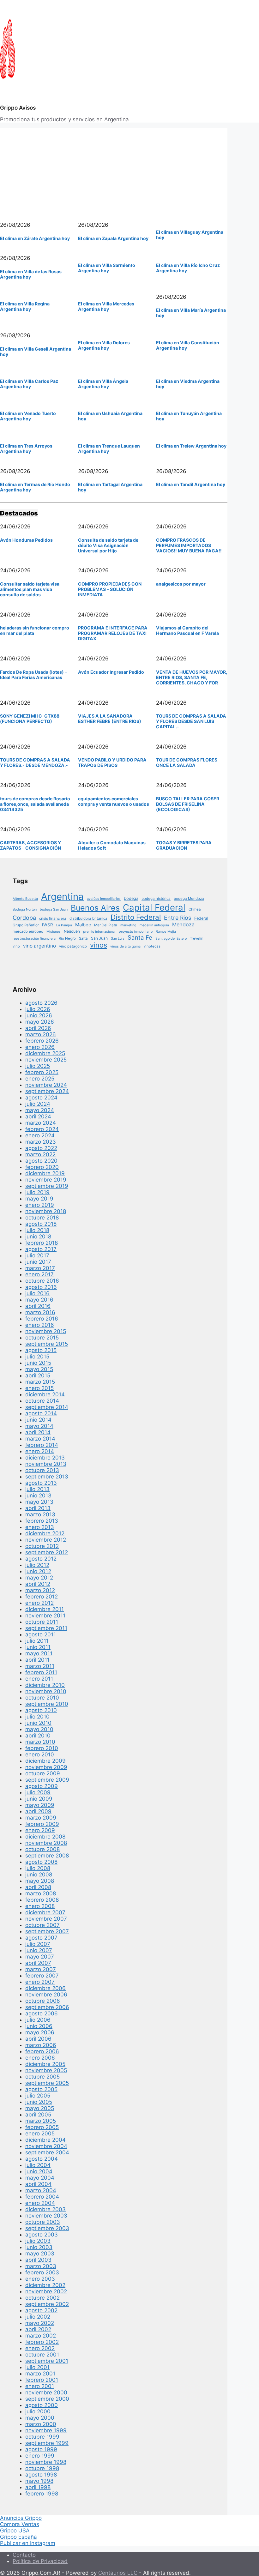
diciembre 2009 (45, 1761)
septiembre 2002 (47, 2304)
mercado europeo (28, 931)
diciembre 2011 (45, 1609)
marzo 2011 (40, 1666)
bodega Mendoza (189, 899)
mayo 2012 (39, 1578)
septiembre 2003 (47, 2228)
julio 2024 (38, 1104)
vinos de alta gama (125, 946)
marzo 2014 (40, 1439)
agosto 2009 (42, 1786)
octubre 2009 (43, 1773)
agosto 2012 (41, 1559)
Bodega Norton (25, 909)
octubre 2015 (42, 1338)
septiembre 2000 (47, 2399)
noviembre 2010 (46, 1691)
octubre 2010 (42, 1698)
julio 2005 (38, 2096)
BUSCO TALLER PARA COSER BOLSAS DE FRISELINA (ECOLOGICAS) (188, 804)
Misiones (54, 932)
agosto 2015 (41, 1350)
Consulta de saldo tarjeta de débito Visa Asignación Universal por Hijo (108, 545)
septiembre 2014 (47, 1407)
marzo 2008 (41, 1893)
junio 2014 (38, 1420)
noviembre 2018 (46, 1211)
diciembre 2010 (45, 1685)
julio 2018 (37, 1230)
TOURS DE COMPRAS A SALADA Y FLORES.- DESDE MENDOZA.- (35, 762)
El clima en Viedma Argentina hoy (188, 384)
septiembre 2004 (47, 2152)
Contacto (24, 2555)
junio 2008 (39, 1875)
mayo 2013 (39, 1502)
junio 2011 (38, 1647)
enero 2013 (40, 1527)
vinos (99, 945)
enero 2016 (40, 1325)
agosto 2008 (41, 1862)
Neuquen (72, 931)
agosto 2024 (41, 1098)
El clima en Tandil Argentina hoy (191, 484)
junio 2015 (38, 1363)
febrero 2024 (42, 1129)
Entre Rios (178, 918)
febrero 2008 (42, 1900)
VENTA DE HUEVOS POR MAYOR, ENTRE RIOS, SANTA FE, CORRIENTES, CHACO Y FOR (192, 677)
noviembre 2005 (46, 2070)
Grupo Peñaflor (26, 925)
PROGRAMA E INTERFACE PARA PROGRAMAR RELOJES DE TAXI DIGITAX (113, 633)
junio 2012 (38, 1571)
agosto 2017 (41, 1249)
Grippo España (18, 2537)
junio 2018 (38, 1237)
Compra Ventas (20, 2524)
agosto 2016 (41, 1287)
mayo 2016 (39, 1300)
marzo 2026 (41, 1034)
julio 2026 (38, 1009)
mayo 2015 (39, 1369)
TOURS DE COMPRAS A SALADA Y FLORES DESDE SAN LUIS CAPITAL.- (191, 721)
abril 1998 (38, 2487)
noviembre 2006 (46, 1995)
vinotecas (152, 946)
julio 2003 (38, 2241)
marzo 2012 (40, 1590)
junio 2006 (39, 2026)
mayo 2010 (39, 1729)
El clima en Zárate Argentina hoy (35, 238)
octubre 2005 (42, 2077)
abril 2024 (38, 1116)
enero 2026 (40, 1047)
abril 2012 (38, 1584)
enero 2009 (40, 1830)
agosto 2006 (42, 2013)
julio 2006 (38, 2020)
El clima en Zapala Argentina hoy (113, 238)
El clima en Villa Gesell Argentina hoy (36, 352)
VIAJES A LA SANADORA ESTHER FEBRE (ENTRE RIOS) (110, 719)
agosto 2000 (42, 2405)
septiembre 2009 (47, 1780)
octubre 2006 (43, 2001)
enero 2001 (40, 2386)
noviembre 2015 (46, 1331)
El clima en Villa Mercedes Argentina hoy (106, 306)
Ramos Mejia (166, 932)
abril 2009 (38, 1811)
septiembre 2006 (47, 2007)
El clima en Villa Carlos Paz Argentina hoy (29, 384)
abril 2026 (38, 1028)
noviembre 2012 (46, 1540)
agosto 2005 (41, 2089)
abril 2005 (38, 2115)
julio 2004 (38, 2165)
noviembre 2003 (46, 2216)
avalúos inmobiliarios (104, 899)
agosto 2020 (41, 1161)
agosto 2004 (42, 2159)
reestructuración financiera (34, 939)
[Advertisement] (114, 172)
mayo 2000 (40, 2418)
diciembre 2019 (45, 1173)
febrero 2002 (42, 2342)
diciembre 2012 (45, 1533)
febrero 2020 (42, 1167)
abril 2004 (38, 2184)
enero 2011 (39, 1679)
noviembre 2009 (46, 1767)
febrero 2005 (42, 2127)
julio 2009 (38, 1792)
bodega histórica (156, 899)
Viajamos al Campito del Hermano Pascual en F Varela (187, 630)
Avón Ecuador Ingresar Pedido (111, 672)
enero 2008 (40, 1906)
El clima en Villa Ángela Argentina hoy (103, 384)
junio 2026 (39, 1015)
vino (16, 946)
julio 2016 (37, 1293)
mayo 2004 (40, 2178)
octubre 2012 (42, 1546)
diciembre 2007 (45, 1912)
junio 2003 (39, 2247)
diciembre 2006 (45, 1988)
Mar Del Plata (106, 925)
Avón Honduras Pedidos (26, 540)
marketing (128, 925)
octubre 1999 (42, 2437)
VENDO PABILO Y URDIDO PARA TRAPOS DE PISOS (112, 762)
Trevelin (197, 938)
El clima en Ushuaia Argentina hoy (110, 416)
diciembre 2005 (45, 2064)
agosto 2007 (41, 1938)
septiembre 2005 (47, 2083)
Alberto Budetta (25, 899)
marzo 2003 (41, 2266)
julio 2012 (37, 1565)
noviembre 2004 (46, 2146)
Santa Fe (140, 937)
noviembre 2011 (45, 1616)
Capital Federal (154, 907)
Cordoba (24, 918)
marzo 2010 (40, 1742)
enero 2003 (40, 2279)
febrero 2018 (42, 1243)
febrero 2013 (42, 1521)
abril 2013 (38, 1508)
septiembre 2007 (47, 1931)
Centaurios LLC (118, 2573)
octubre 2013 (42, 1470)
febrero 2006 (42, 2051)
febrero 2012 (42, 1597)
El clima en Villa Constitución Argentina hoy (188, 345)
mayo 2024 (40, 1110)
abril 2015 (38, 1375)
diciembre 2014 (45, 1394)
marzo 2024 (41, 1123)
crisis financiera (53, 918)
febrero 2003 (42, 2272)
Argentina (62, 897)
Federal (201, 918)
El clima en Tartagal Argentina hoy (110, 487)
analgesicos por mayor (181, 584)
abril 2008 (38, 1887)
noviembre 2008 (46, 1843)
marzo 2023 (41, 1142)
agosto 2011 (41, 1634)
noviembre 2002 (46, 2291)
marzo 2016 (40, 1312)
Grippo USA (15, 2531)
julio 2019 (37, 1192)
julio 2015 (37, 1357)
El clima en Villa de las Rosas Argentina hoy (31, 274)
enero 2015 (39, 1388)
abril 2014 (38, 1432)
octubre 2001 (42, 2355)
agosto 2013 (41, 1483)
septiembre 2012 (47, 1552)
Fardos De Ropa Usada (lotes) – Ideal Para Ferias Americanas (33, 675)
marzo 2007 (41, 1969)
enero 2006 (40, 2058)
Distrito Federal (136, 917)
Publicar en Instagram (28, 2543)
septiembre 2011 (46, 1628)
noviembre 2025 (46, 1060)
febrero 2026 (42, 1041)
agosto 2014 (41, 1413)
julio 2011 (37, 1641)
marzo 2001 (40, 2374)
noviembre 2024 (46, 1085)
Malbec (83, 925)
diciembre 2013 (45, 1458)
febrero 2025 (42, 1072)
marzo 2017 (40, 1268)
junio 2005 (39, 2102)
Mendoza (183, 924)
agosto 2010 (41, 1710)
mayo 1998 (39, 2481)
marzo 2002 (41, 2336)
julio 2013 (37, 1489)
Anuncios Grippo (21, 2518)
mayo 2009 (40, 1805)
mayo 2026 (40, 1022)
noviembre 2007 (46, 1919)
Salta (83, 938)
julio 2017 (37, 1255)
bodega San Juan (54, 909)
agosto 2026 (41, 1003)
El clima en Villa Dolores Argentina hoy (104, 345)
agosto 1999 (41, 2449)
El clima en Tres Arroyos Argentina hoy (26, 448)
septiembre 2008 (47, 1856)
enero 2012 (39, 1603)
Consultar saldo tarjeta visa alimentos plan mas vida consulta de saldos (30, 589)
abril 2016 (38, 1306)
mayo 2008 (40, 1881)
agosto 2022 (41, 1148)
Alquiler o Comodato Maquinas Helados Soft (112, 845)
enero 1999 (40, 2456)
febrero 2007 (42, 1976)
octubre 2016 (42, 1281)
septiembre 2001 (47, 2361)
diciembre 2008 (45, 1837)
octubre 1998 (42, 2468)
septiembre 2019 (47, 1186)
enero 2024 (40, 1135)
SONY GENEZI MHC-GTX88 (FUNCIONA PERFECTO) (30, 719)
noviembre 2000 (46, 2392)
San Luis (118, 939)
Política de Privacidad (40, 2561)
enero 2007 (40, 1982)
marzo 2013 (40, 1514)
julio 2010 (37, 1717)
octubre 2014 (42, 1401)
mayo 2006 (40, 2032)
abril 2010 (38, 1736)
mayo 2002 (40, 2323)
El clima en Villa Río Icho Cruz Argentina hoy (188, 268)
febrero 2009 (42, 1824)
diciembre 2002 (45, 2285)
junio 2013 (38, 1496)
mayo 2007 (40, 1957)
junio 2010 (38, 1723)
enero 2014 (40, 1451)
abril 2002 (38, 2329)
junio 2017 (38, 1262)
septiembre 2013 (47, 1477)
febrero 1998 (42, 2494)
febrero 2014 (42, 1445)
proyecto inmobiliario (136, 932)
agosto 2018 (41, 1224)
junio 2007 (39, 1950)
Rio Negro (67, 938)
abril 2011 (37, 1660)
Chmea (195, 909)
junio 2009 (39, 1799)
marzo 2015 (40, 1382)
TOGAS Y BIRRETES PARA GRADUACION (184, 845)
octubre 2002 (42, 2298)
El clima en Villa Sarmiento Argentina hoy (107, 268)
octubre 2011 (42, 1622)
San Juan (99, 938)
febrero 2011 (41, 1672)
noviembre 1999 (46, 2430)
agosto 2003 (42, 2235)
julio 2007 (38, 1944)
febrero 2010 (42, 1748)
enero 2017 (39, 1274)
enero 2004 (40, 2203)
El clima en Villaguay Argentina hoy (190, 235)
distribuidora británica (88, 918)
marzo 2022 (40, 1154)
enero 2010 (40, 1754)
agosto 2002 (41, 2310)
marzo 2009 (41, 1818)
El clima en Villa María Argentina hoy (191, 313)
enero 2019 (40, 1205)
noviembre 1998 (46, 2462)
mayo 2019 (39, 1199)
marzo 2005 (41, 2121)
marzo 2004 (41, 2190)
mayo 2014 (39, 1426)
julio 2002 (38, 2317)
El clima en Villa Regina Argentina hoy (25, 306)
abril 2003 (38, 2260)
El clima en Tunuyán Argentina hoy (189, 416)
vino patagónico (73, 946)
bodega (131, 898)
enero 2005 (40, 2134)
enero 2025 (40, 1079)
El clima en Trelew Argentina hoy (191, 446)
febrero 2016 (42, 1319)
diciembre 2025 (45, 1053)
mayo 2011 (39, 1653)
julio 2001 (37, 2367)
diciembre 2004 (45, 2140)
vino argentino (39, 946)
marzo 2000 (41, 2424)
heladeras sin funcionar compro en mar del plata (35, 630)
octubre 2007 (42, 1925)
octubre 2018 (42, 1218)
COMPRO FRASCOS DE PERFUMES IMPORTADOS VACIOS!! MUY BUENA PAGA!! (189, 545)
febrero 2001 (42, 2380)
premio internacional (99, 932)
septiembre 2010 (47, 1704)
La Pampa (64, 925)
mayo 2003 (40, 2254)
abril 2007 (38, 1963)
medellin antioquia (154, 925)
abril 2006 (38, 2039)
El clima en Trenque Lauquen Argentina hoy (109, 448)
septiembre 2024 (47, 1091)
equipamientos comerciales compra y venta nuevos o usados (114, 801)
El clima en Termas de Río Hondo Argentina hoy (35, 487)
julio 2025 (38, 1066)
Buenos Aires (95, 908)
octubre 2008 (42, 1849)
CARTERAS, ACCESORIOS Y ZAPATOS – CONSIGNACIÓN (30, 845)
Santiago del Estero (171, 939)
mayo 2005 (40, 2108)
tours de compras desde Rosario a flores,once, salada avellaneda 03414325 (35, 804)
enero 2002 (40, 2348)
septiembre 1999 (47, 2443)
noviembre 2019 (46, 1180)
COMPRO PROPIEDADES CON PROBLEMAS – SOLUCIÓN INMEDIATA (110, 589)
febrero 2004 (42, 2197)
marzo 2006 (41, 2045)
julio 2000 (38, 2411)
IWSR (48, 925)
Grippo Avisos (18, 108)
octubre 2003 (43, 2222)
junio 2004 (39, 2171)
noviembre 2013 (46, 1464)
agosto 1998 (41, 2475)
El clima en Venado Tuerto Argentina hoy (28, 416)
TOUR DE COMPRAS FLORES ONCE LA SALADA (187, 762)
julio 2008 (38, 1868)
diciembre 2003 (45, 2209)
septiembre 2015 (47, 1344)
